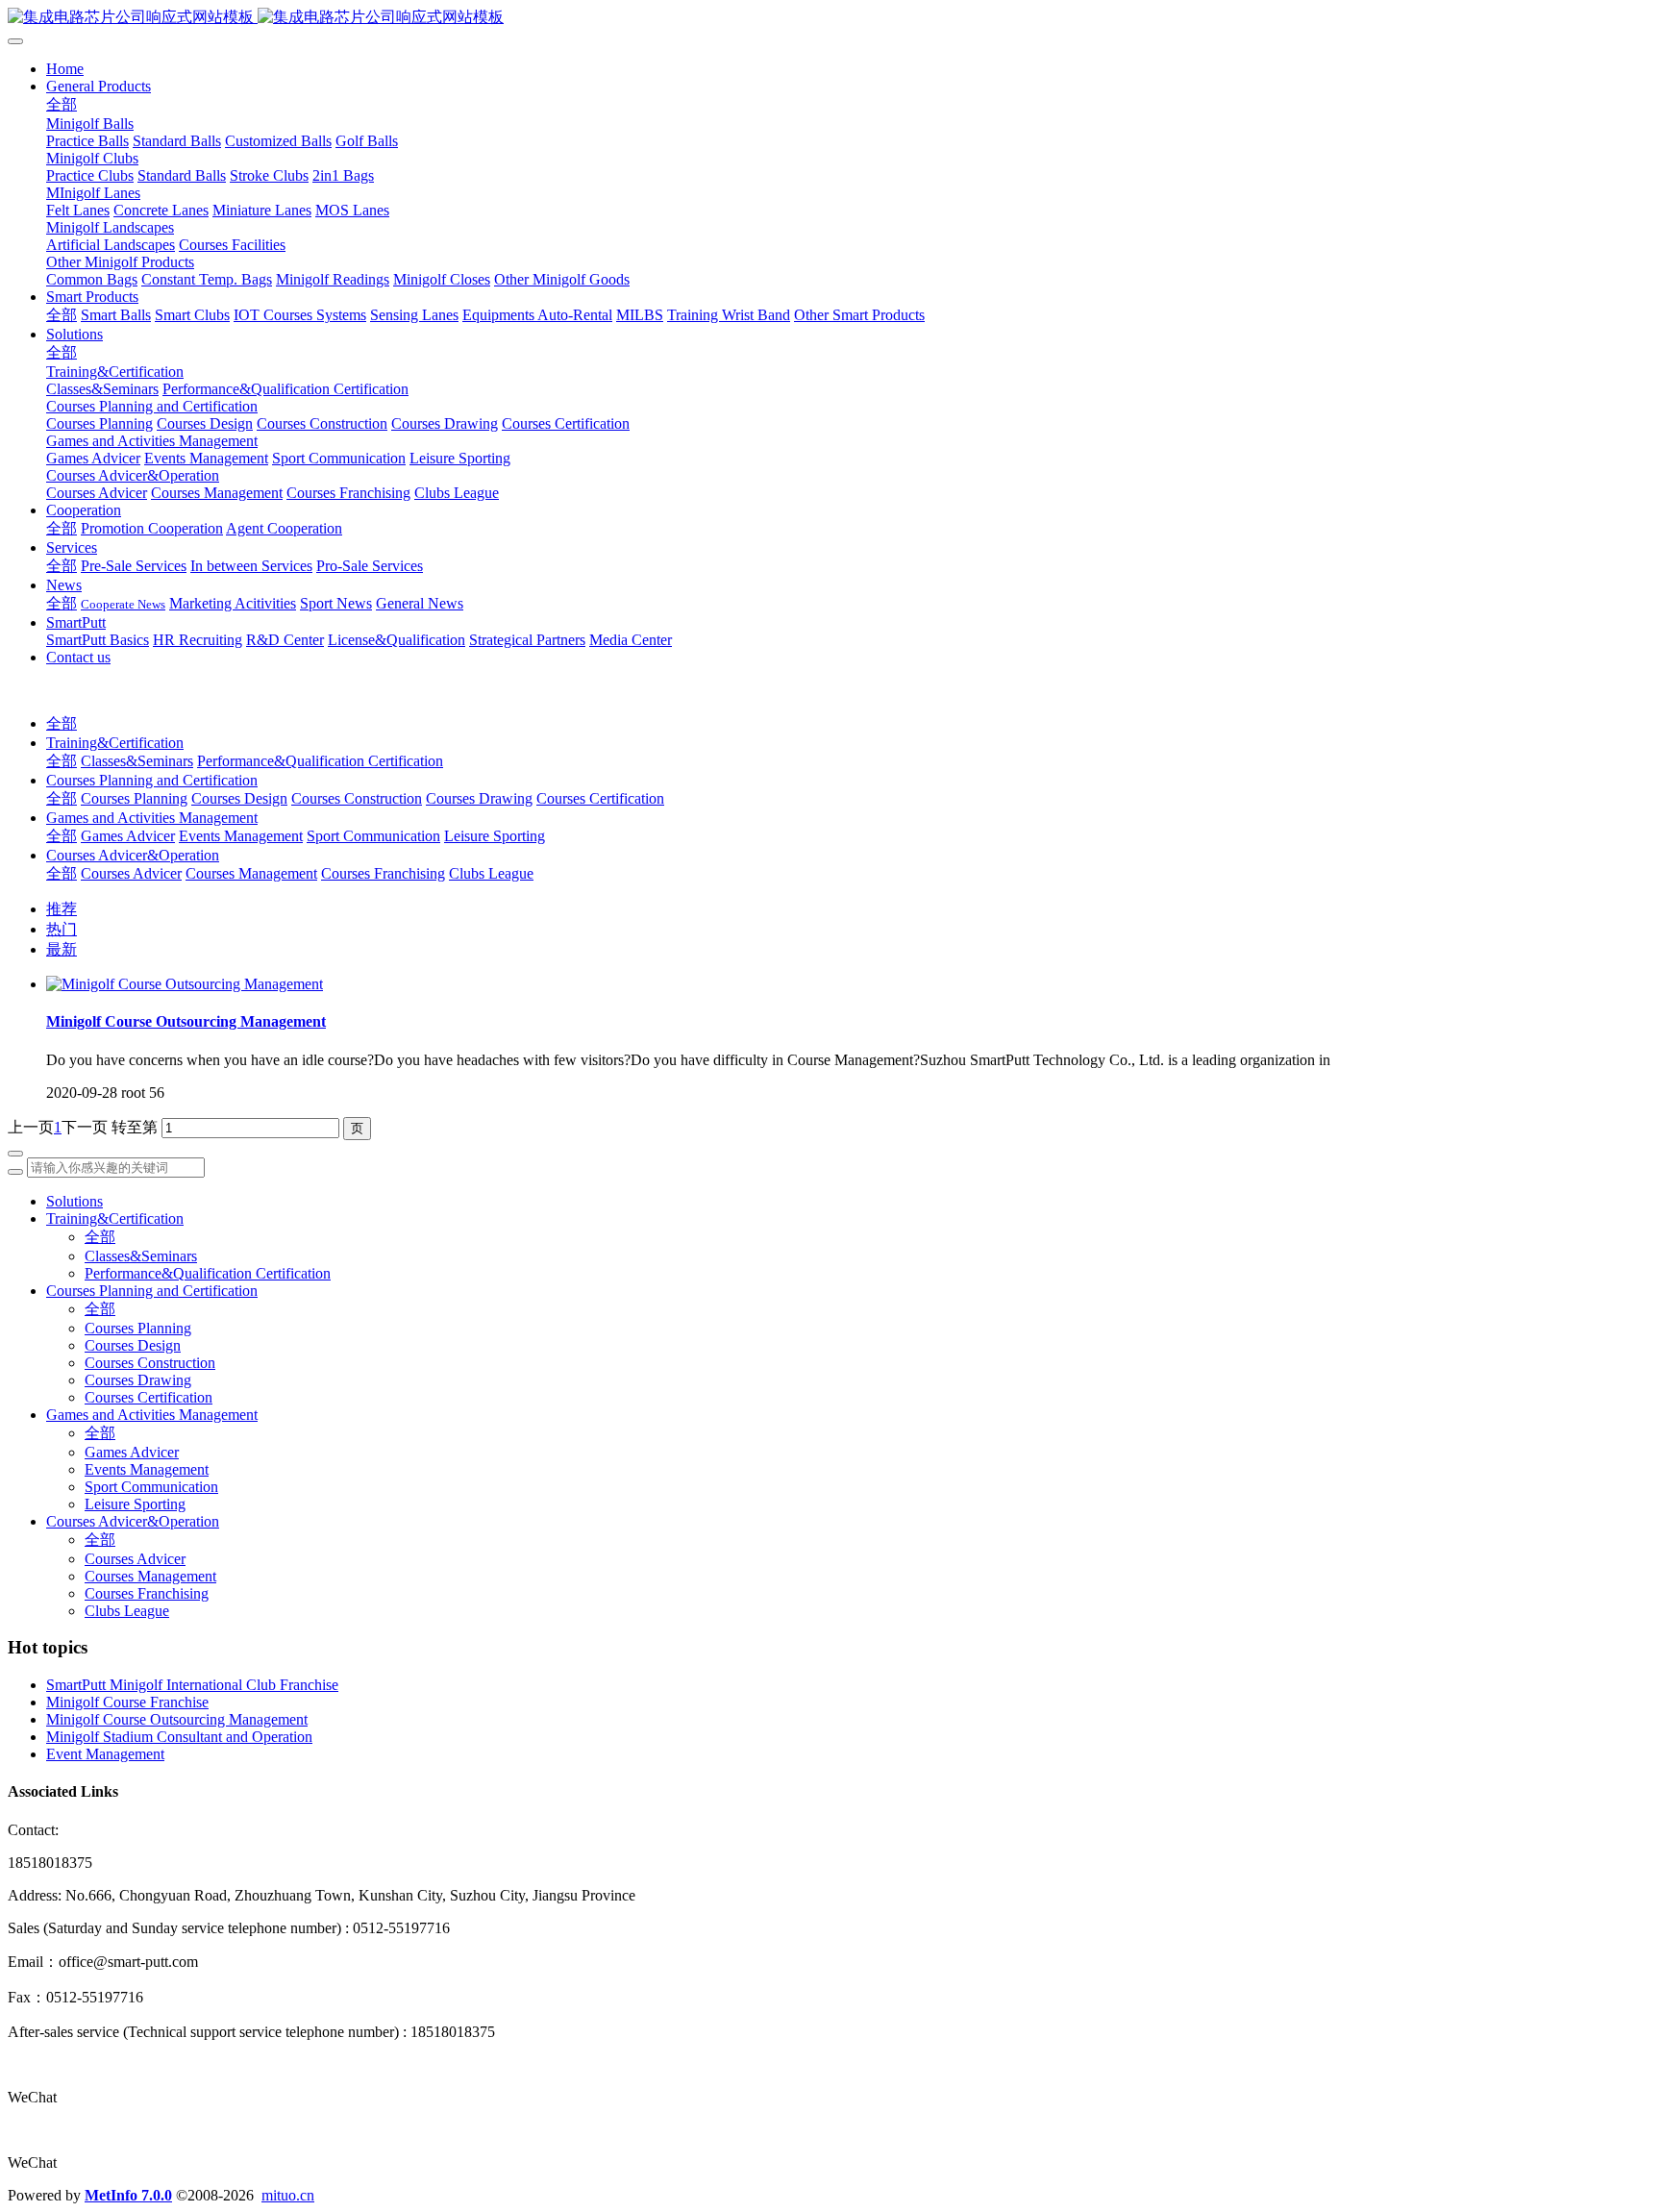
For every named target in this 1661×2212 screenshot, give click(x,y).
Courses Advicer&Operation (133, 855)
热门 (62, 929)
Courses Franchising (383, 873)
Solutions (74, 1201)
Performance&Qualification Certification (320, 761)
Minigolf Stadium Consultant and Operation (179, 1737)
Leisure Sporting (495, 836)
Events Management (241, 836)
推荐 (62, 909)
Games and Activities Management (152, 818)
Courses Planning (134, 798)
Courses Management (251, 873)
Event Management (105, 1754)
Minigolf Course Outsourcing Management (177, 1719)
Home (65, 69)
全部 (62, 104)
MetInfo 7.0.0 (128, 2195)
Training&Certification (115, 743)
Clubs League (491, 873)
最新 (62, 949)
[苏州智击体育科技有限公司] (830, 18)
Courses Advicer (131, 873)
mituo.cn (288, 2195)
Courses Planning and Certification (152, 780)
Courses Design (239, 798)
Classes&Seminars (137, 761)
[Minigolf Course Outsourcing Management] (185, 984)
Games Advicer (128, 836)
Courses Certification (600, 798)
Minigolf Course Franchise (127, 1702)
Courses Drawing (479, 798)
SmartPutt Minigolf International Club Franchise (192, 1685)
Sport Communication (373, 836)
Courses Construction (357, 798)
